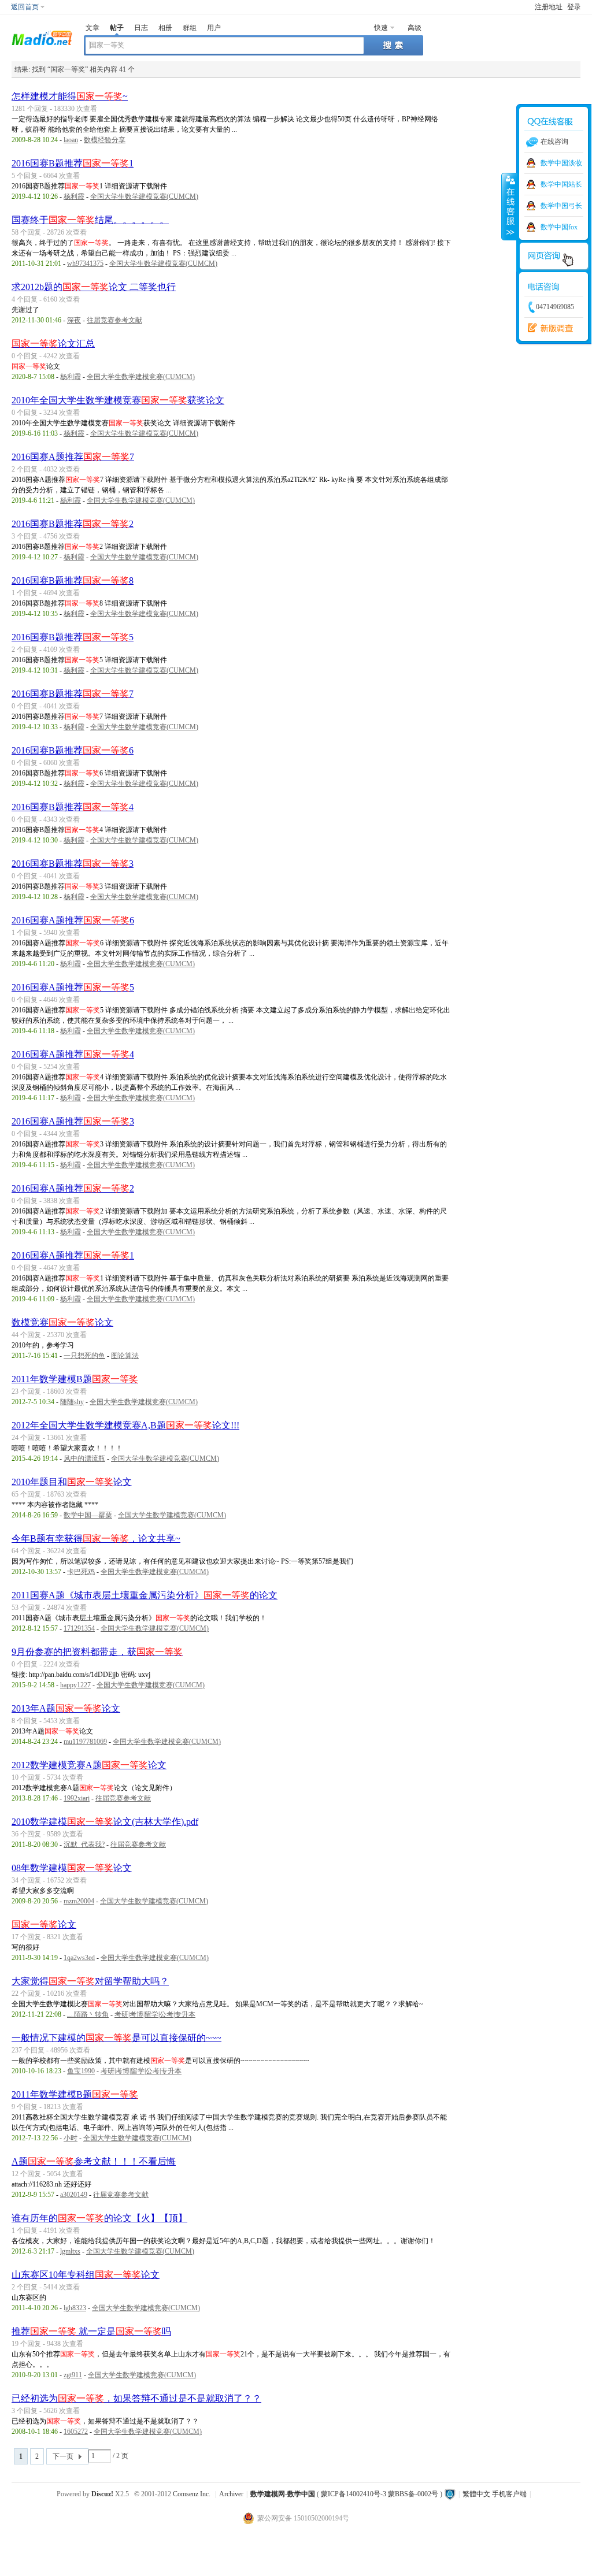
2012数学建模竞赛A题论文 (89, 1765)
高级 (415, 28)
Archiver (231, 2494)
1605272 (76, 2432)
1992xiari (77, 1798)
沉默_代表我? (84, 1844)
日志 (141, 28)
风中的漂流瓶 (84, 1458)
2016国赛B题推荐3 (73, 864)
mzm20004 (79, 1901)
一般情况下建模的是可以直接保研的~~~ (116, 2038)
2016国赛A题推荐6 (73, 920)
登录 (574, 7)
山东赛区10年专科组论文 (86, 2275)
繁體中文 (476, 2494)
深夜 (74, 320)
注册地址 (549, 7)
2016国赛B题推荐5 (73, 637)
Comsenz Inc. (192, 2494)
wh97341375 (85, 263)
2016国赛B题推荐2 (73, 524)
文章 (92, 28)
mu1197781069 (85, 1742)
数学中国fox (559, 227)
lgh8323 (75, 2308)
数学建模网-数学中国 (283, 2494)
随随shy (72, 1402)
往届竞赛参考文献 (114, 320)
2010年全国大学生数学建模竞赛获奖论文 (118, 400)
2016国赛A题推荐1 (73, 1255)
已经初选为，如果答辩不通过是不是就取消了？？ (136, 2398)
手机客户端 (509, 2494)
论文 (44, 1924)
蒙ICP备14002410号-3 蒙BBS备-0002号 (380, 2494)
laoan (71, 140)
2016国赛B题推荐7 (73, 694)
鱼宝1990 (81, 2071)
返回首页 (25, 7)
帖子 (117, 28)
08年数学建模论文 (72, 1868)
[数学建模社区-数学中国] (42, 37)
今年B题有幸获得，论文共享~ (96, 1538)
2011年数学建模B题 (75, 1379)
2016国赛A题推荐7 (73, 457)
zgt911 (73, 2375)
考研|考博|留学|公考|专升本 (155, 2014)
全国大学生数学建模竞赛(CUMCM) (144, 196)
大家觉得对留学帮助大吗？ (90, 1981)
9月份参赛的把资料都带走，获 (97, 1652)
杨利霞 (74, 196)
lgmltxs (70, 2251)
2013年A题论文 (66, 1708)
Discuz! (102, 2494)
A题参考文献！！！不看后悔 (94, 2161)
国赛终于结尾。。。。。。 (90, 220)
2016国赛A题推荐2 (73, 1188)
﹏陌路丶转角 (88, 2014)
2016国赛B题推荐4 (73, 807)
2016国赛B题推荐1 (73, 163)
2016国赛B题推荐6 (73, 750)
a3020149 (74, 2195)
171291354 (79, 1628)
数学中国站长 (561, 184)
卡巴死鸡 (81, 1572)
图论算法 (125, 1356)
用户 (214, 28)
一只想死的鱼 (84, 1356)
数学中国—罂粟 (88, 1515)
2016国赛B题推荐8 (73, 580)
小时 (71, 2138)
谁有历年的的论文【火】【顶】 (99, 2218)
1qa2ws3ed (79, 1958)
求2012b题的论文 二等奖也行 (94, 287)
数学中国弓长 (561, 206)
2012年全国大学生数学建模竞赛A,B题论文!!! (125, 1425)
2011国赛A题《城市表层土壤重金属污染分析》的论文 (145, 1595)
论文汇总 (53, 344)
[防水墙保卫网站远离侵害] (450, 2494)
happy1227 (75, 1685)
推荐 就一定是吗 (91, 2331)
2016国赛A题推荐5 (73, 987)
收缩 (509, 206)
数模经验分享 (105, 140)
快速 (381, 28)
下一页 (63, 2456)
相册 (165, 28)
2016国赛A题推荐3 (73, 1121)
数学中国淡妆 (561, 163)
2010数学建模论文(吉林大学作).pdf (105, 1822)
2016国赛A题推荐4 (73, 1054)
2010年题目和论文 (72, 1482)
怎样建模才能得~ (70, 96)
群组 (190, 28)
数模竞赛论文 (62, 1322)
